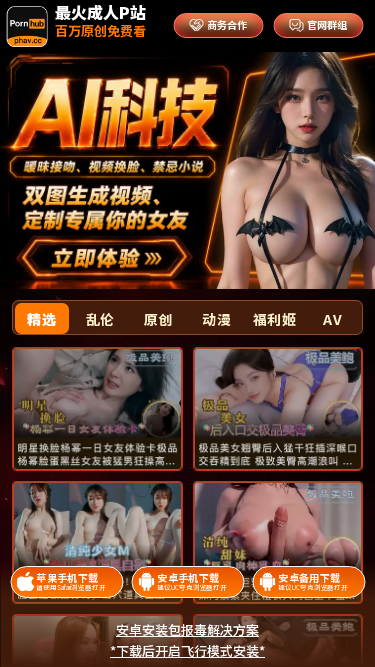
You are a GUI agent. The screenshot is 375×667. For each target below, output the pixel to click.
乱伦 (100, 319)
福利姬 (275, 319)
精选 (41, 319)
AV (332, 319)
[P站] (28, 26)
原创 (158, 319)
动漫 (216, 319)
